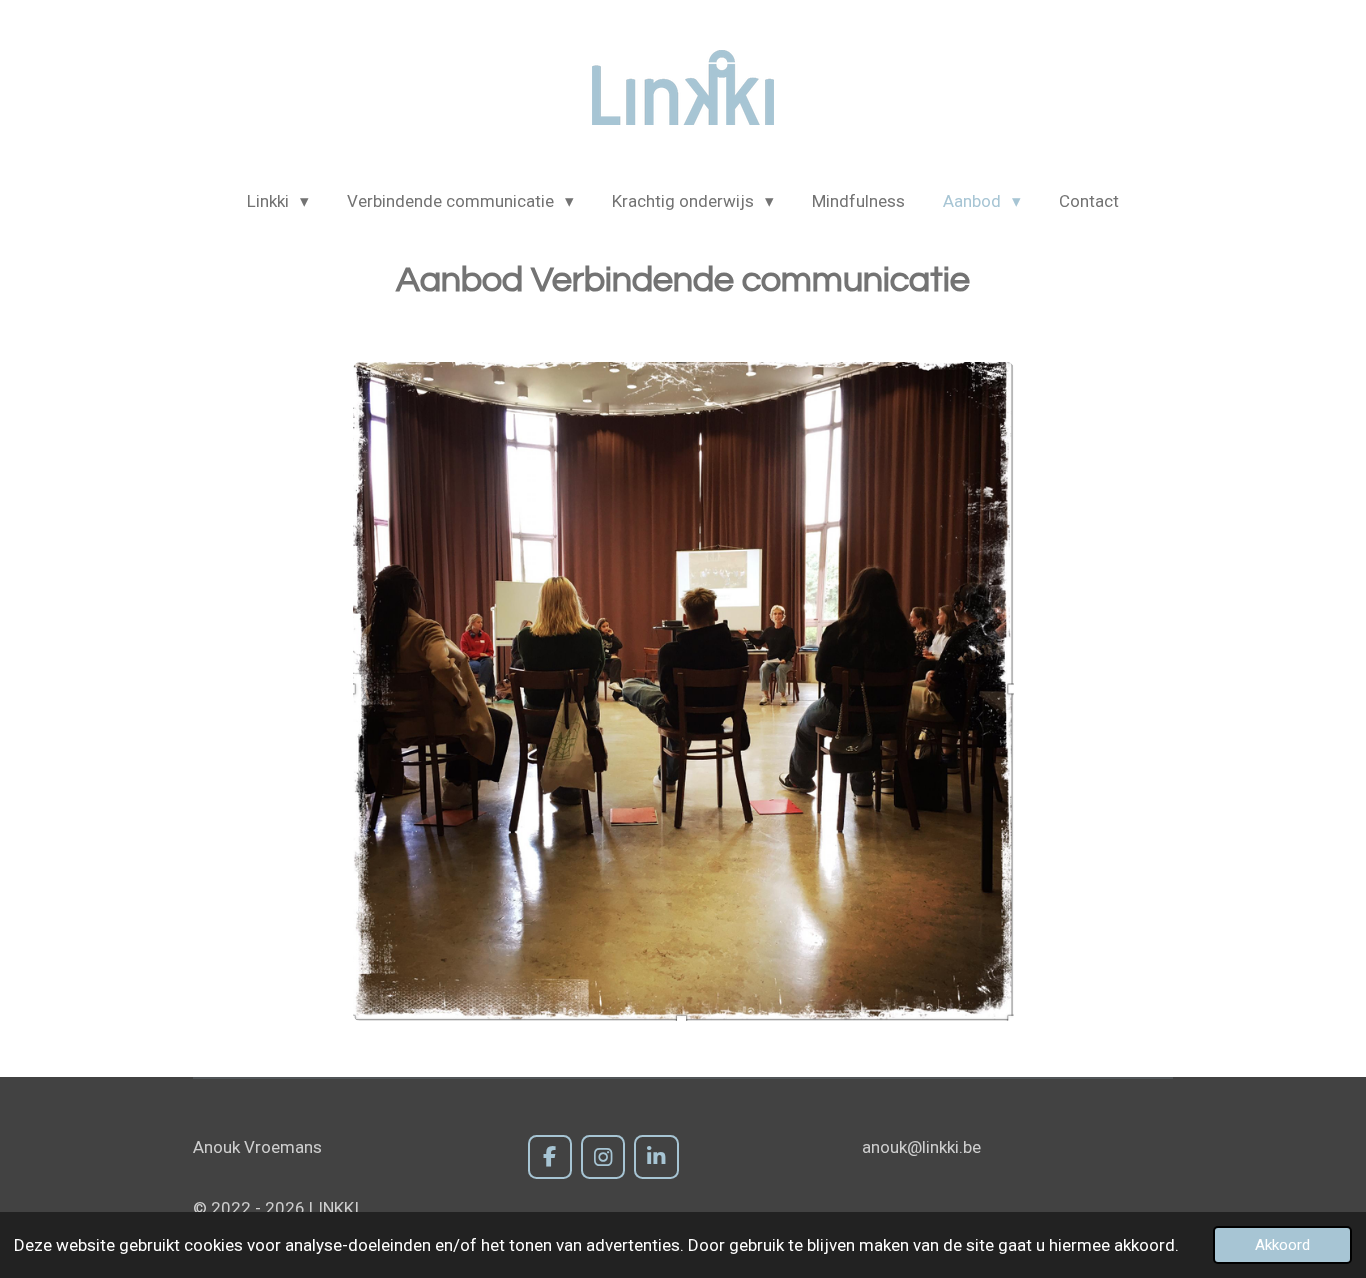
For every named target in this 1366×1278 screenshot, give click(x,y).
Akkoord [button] (1282, 1245)
